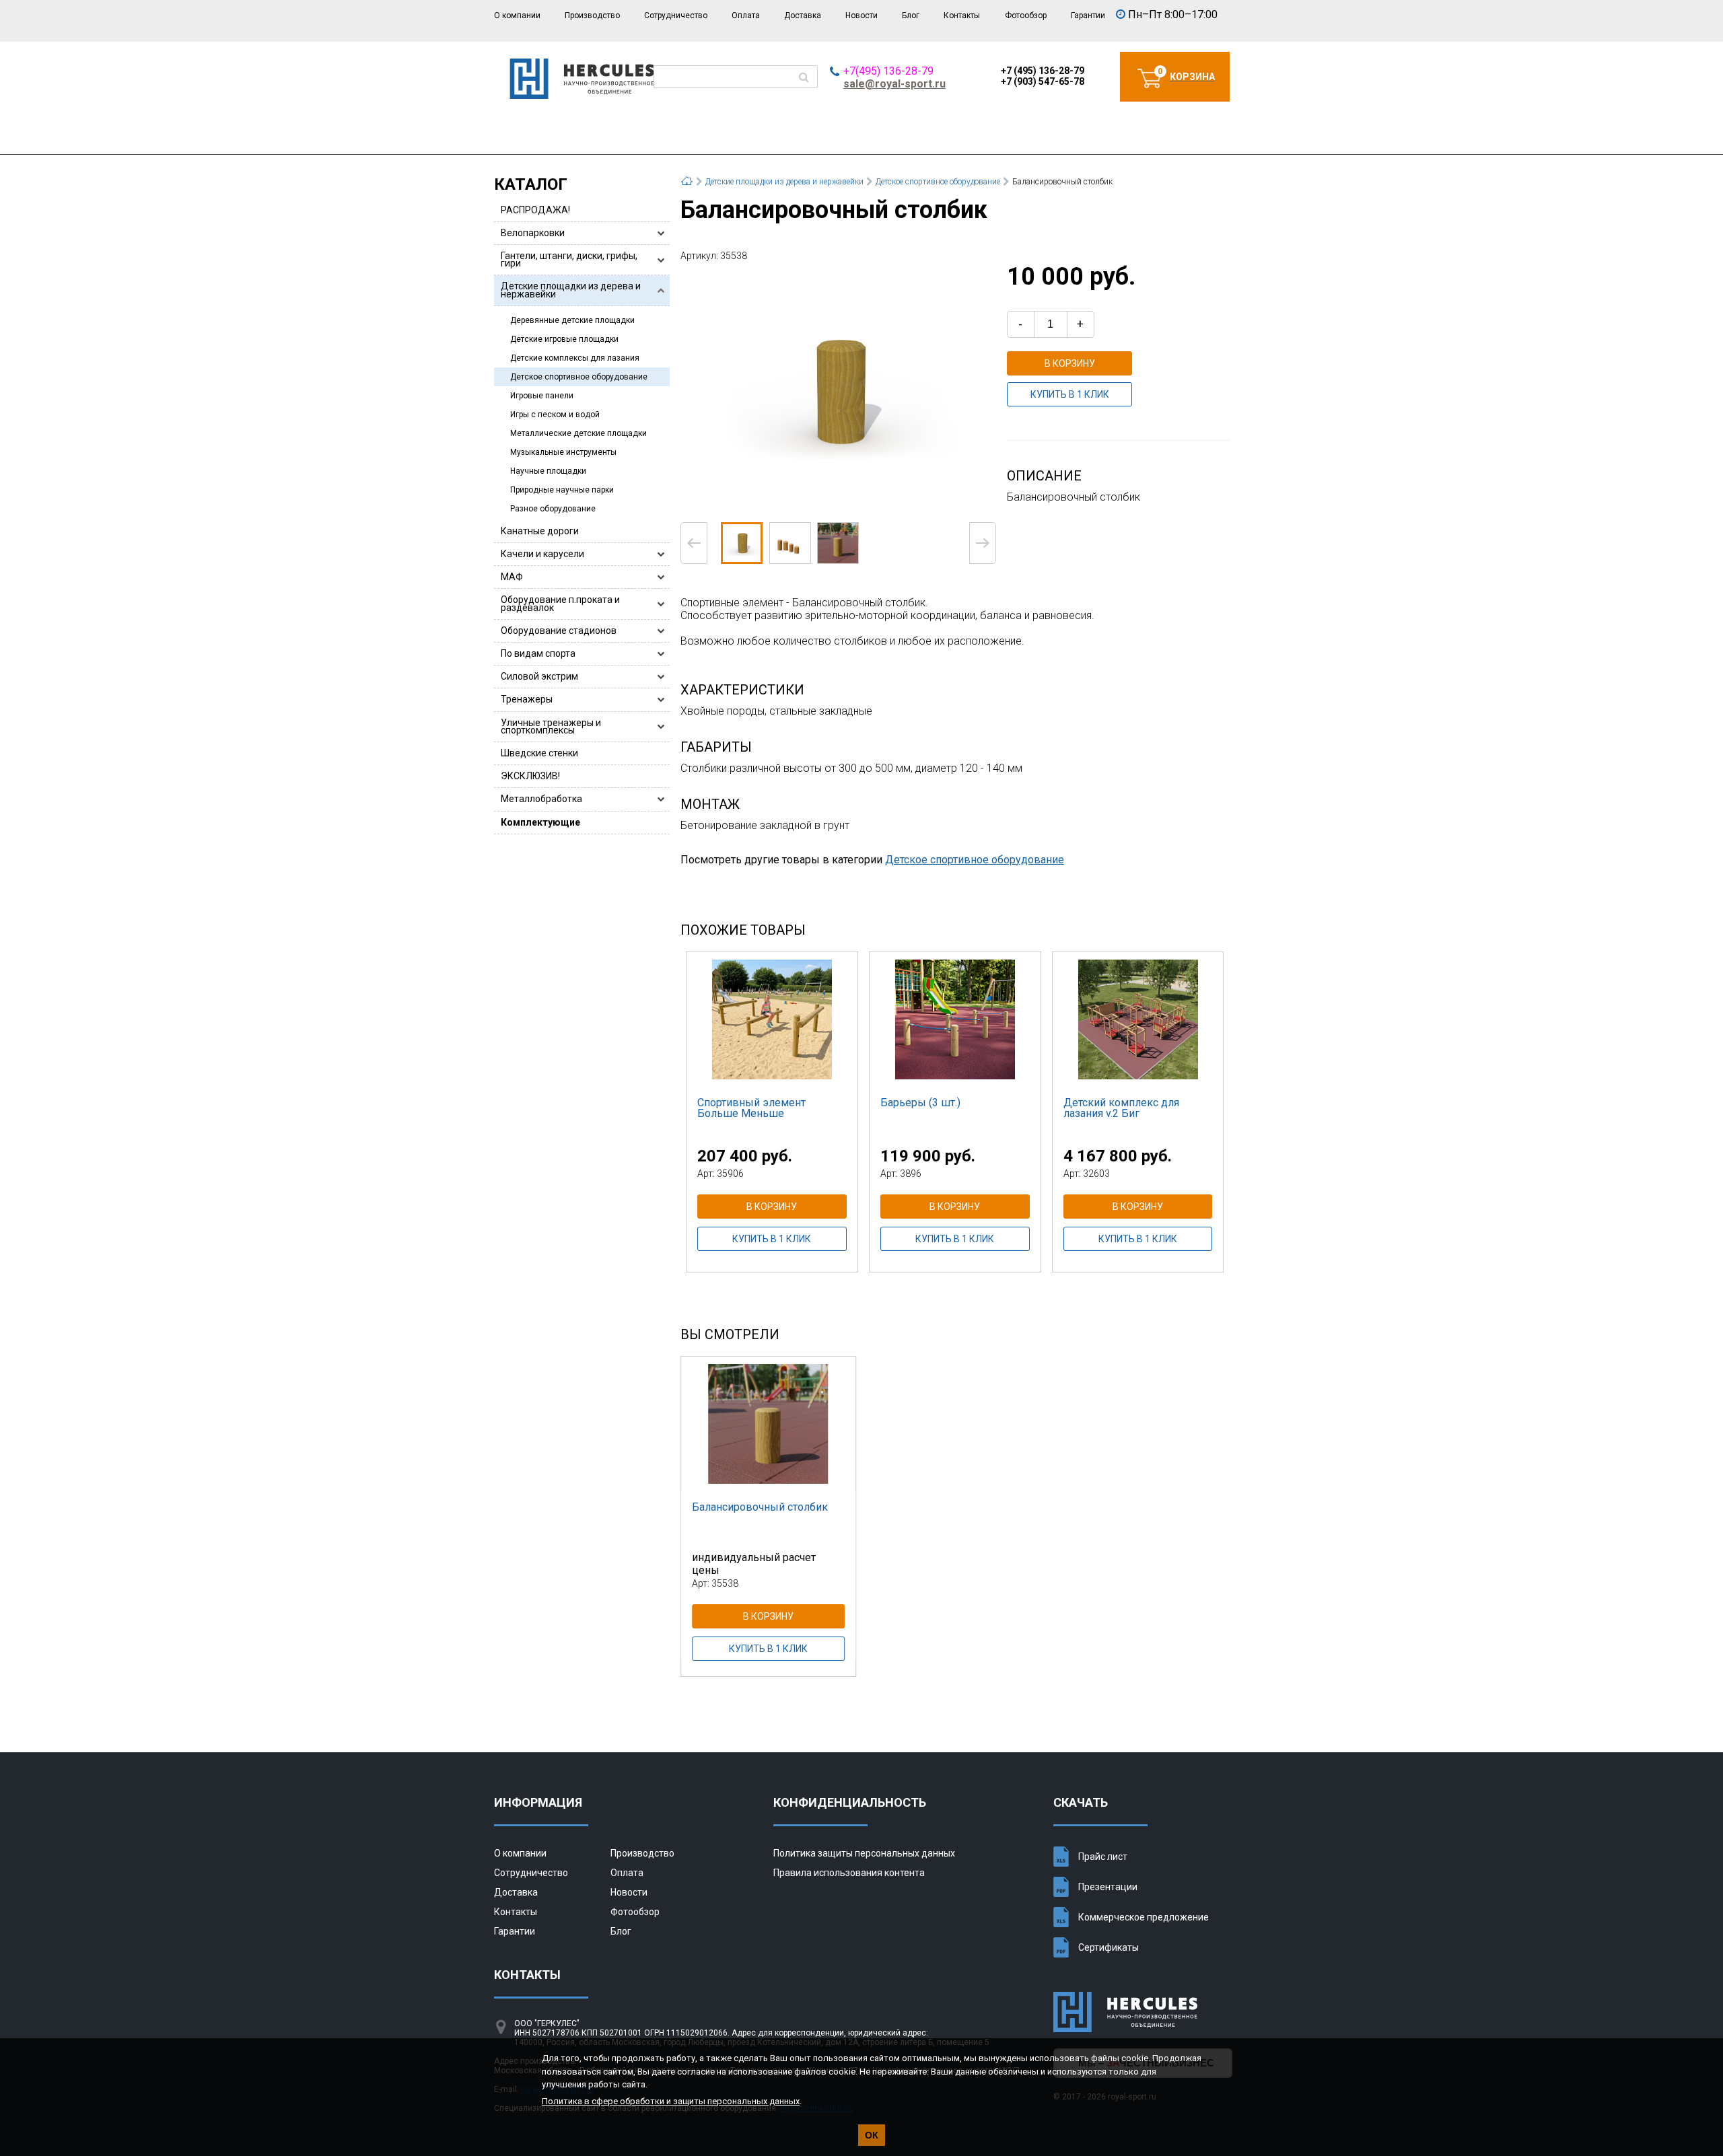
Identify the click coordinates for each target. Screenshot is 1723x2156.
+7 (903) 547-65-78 (1043, 81)
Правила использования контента (849, 1873)
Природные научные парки (562, 490)
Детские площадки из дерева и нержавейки (571, 290)
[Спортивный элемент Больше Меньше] (772, 1019)
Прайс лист (1103, 1857)
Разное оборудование (553, 509)
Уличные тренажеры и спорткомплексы (551, 726)
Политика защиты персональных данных (864, 1853)
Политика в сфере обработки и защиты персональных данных (671, 2101)
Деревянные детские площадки (572, 320)
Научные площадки (548, 471)
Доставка (803, 15)
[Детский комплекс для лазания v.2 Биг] (1138, 1019)
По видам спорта (538, 653)
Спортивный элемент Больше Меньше (751, 1108)
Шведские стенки (539, 753)
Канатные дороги (540, 531)
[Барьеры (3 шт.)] (955, 1019)
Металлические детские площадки (578, 433)
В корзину (1070, 363)
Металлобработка (541, 799)
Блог (911, 15)
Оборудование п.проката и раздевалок (560, 603)
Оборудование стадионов (559, 631)
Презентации (1108, 1887)
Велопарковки (533, 233)
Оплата (746, 15)
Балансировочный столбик (760, 1507)
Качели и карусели (542, 554)
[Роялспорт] (582, 95)
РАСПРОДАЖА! (535, 210)
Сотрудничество (676, 15)
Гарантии (1088, 15)
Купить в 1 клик (1070, 394)
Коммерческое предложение (1144, 1917)
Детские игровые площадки (564, 339)
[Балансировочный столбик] (838, 391)
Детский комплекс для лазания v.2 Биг (1121, 1108)
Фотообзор (1026, 15)
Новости (861, 15)
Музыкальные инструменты (563, 452)
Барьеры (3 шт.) (920, 1103)
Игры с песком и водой (555, 415)
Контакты (962, 15)
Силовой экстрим (539, 676)
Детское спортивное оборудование (579, 377)
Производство (592, 15)
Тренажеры (527, 699)
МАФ (512, 577)
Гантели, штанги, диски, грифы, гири (569, 259)
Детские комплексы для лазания (575, 358)
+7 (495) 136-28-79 (1043, 71)
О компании (517, 15)
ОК (872, 2135)
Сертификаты (1109, 1947)
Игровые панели (542, 396)
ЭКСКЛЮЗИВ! (530, 776)
